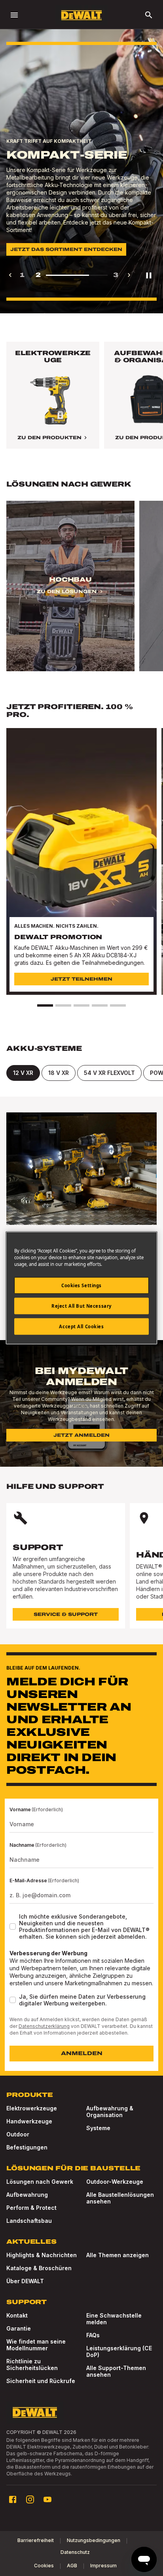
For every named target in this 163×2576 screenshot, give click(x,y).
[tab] (23, 1073)
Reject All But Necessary (81, 1306)
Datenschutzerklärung (44, 2026)
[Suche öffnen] (149, 15)
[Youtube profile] (47, 2499)
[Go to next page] (129, 275)
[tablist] (81, 1073)
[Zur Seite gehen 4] (100, 1005)
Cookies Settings (81, 1285)
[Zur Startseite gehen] (81, 15)
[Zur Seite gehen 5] (118, 1005)
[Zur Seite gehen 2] (63, 1005)
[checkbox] (13, 1926)
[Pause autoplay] (149, 275)
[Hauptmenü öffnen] (14, 15)
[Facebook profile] (13, 2499)
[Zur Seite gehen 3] (81, 1005)
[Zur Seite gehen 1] (45, 1005)
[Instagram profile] (30, 2499)
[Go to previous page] (10, 275)
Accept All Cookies (81, 1326)
